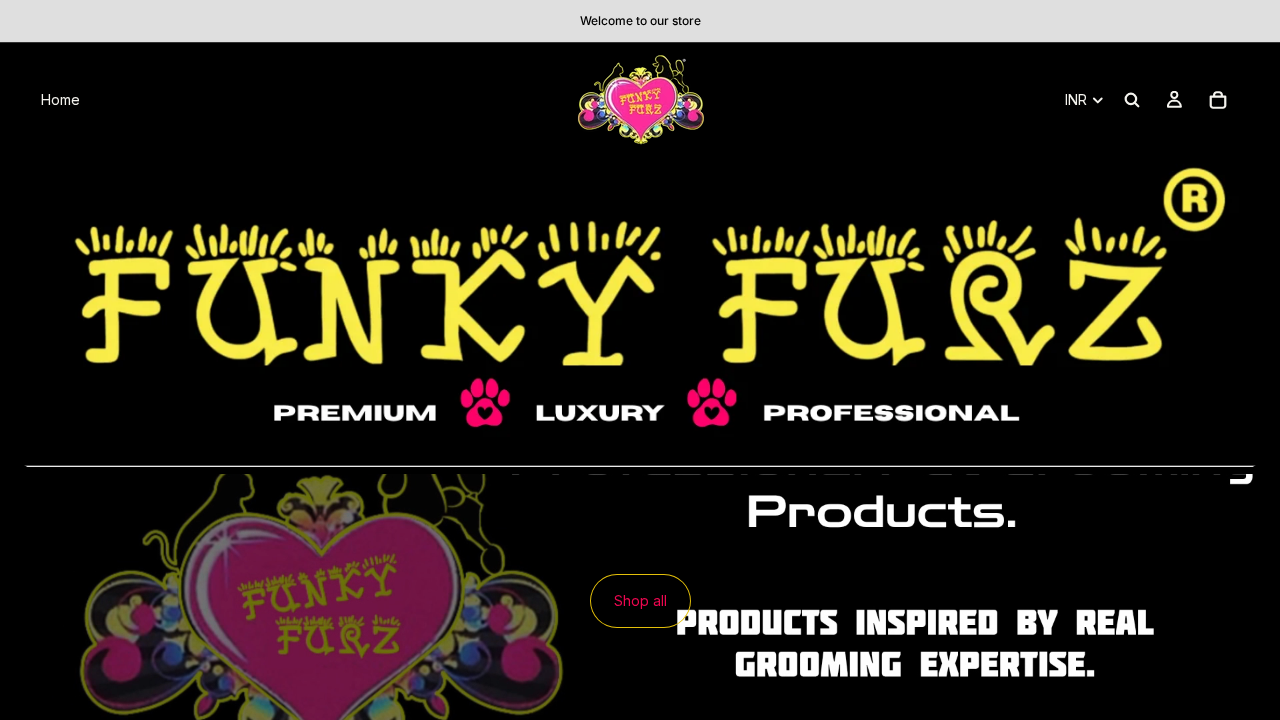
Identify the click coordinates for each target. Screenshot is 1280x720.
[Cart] (1218, 100)
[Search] (1132, 100)
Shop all (640, 600)
